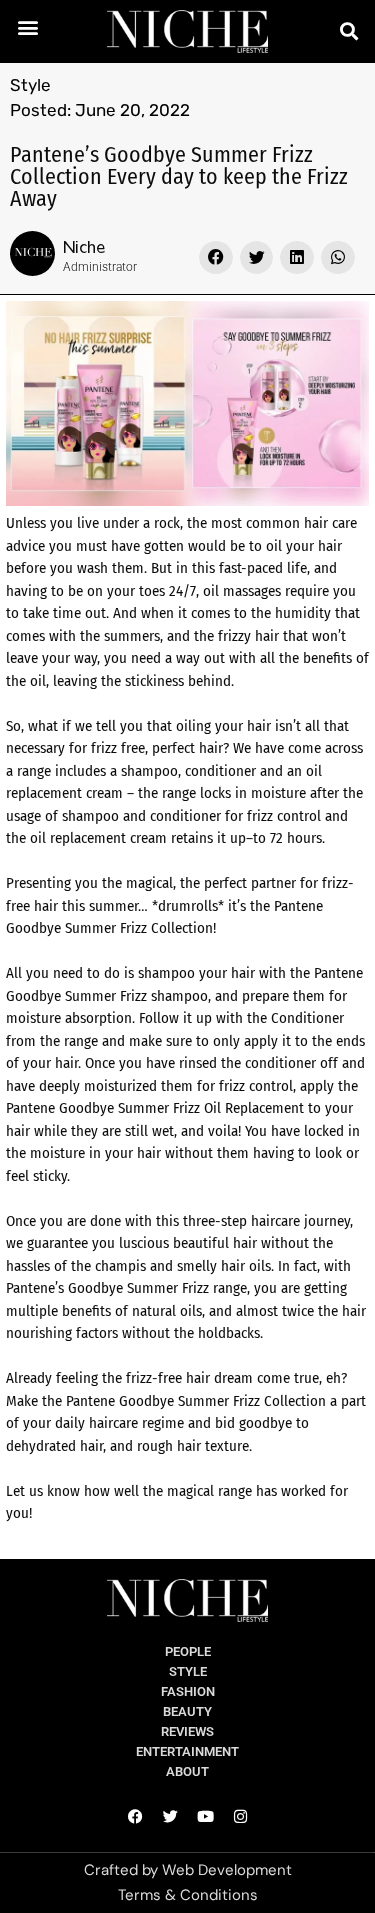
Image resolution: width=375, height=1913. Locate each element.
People (188, 1651)
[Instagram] (240, 1817)
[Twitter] (170, 1817)
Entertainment (187, 1751)
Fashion (188, 1691)
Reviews (187, 1731)
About (187, 1771)
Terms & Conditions (188, 1895)
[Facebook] (135, 1817)
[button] (28, 26)
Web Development (227, 1870)
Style (30, 85)
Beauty (187, 1711)
